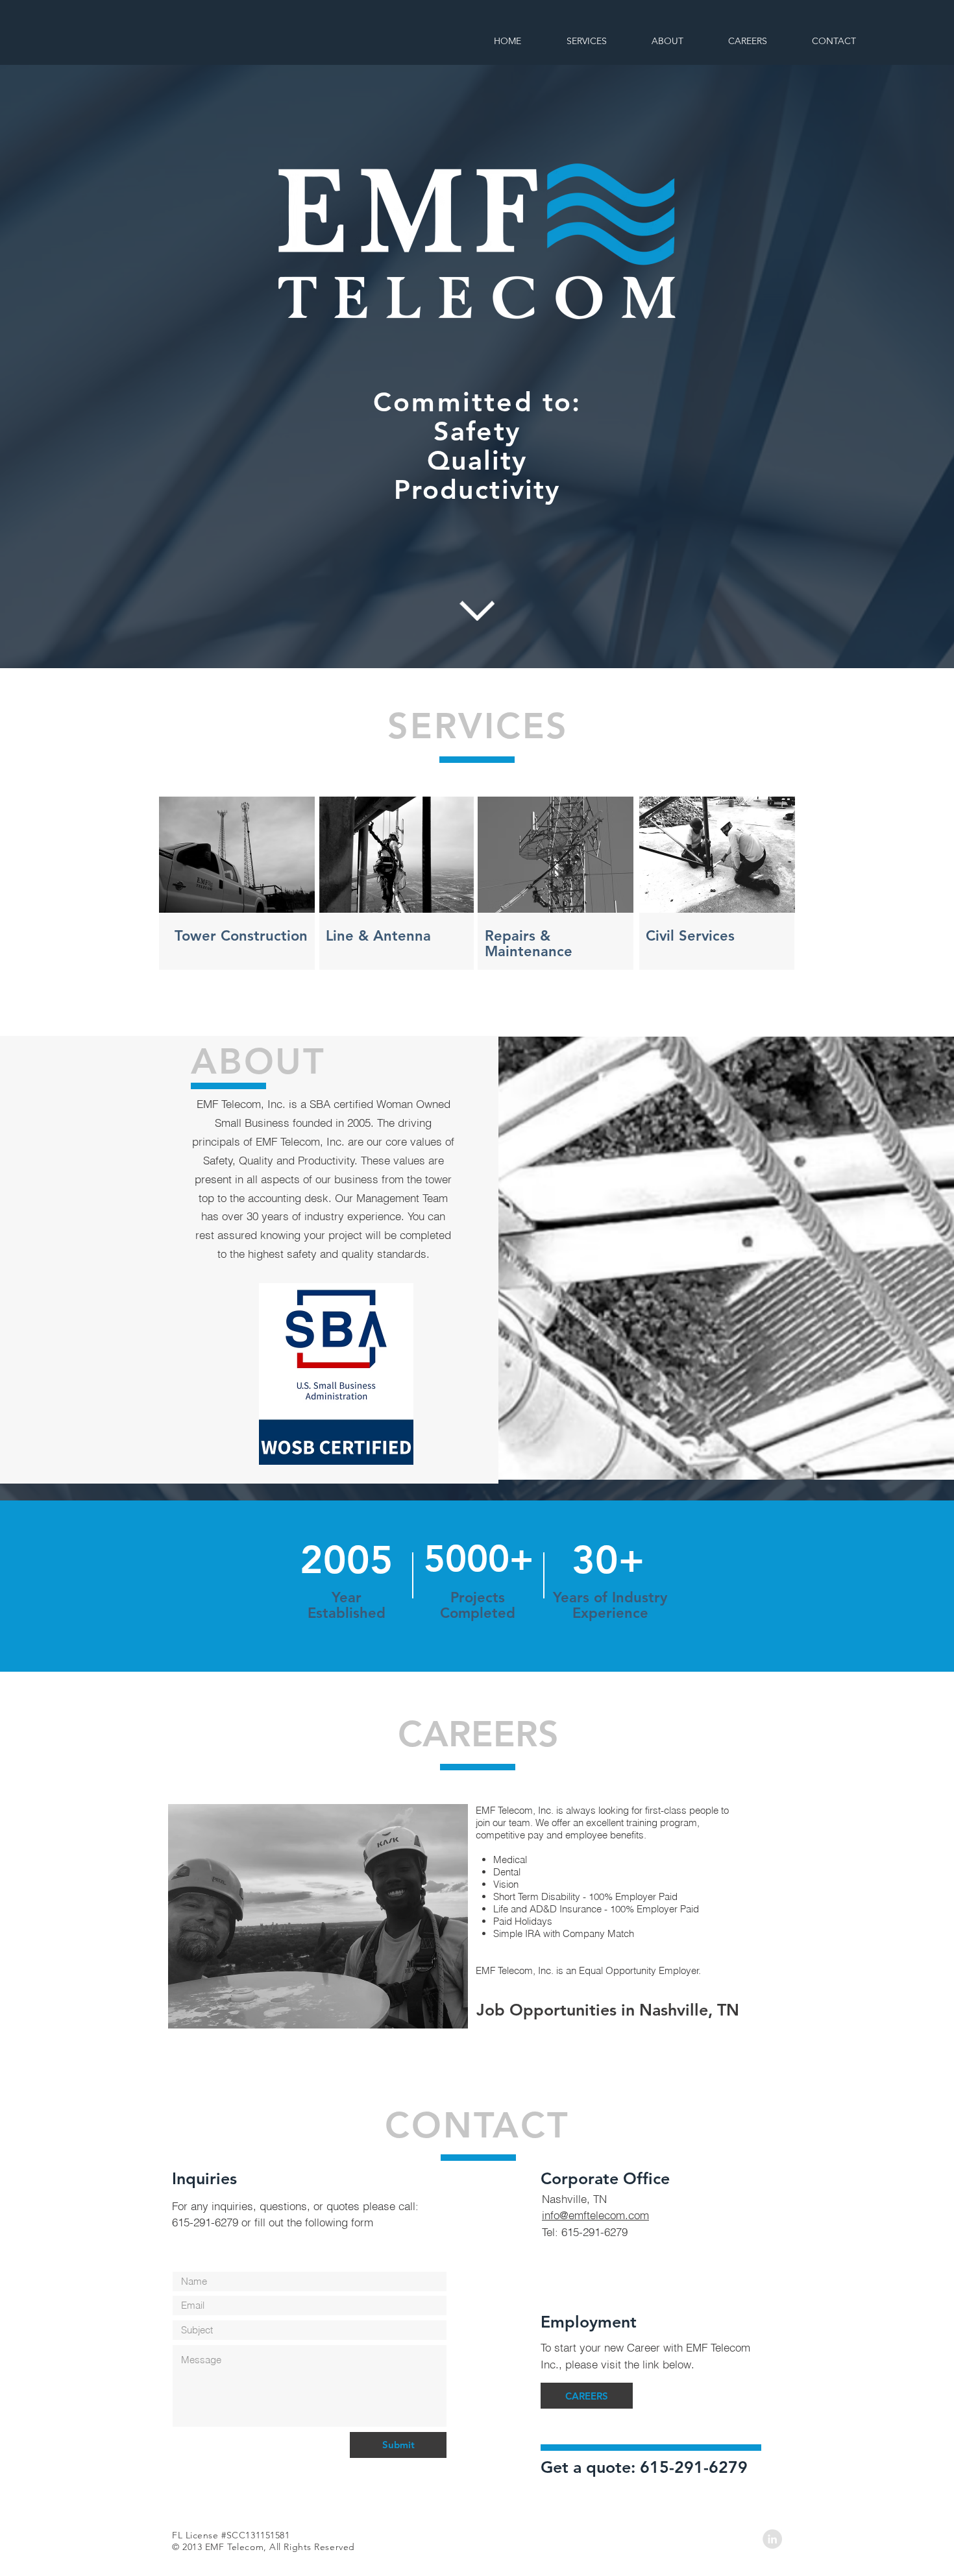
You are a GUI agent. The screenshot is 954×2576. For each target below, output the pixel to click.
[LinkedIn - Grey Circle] (772, 2539)
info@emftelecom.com (595, 2215)
